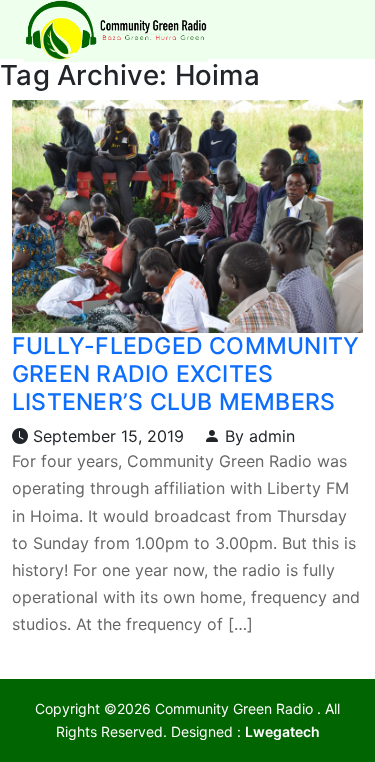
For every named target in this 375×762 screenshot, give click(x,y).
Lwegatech (282, 731)
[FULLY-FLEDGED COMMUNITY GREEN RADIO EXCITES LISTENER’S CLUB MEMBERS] (187, 215)
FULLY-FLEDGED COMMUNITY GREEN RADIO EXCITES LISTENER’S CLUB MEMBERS (185, 373)
